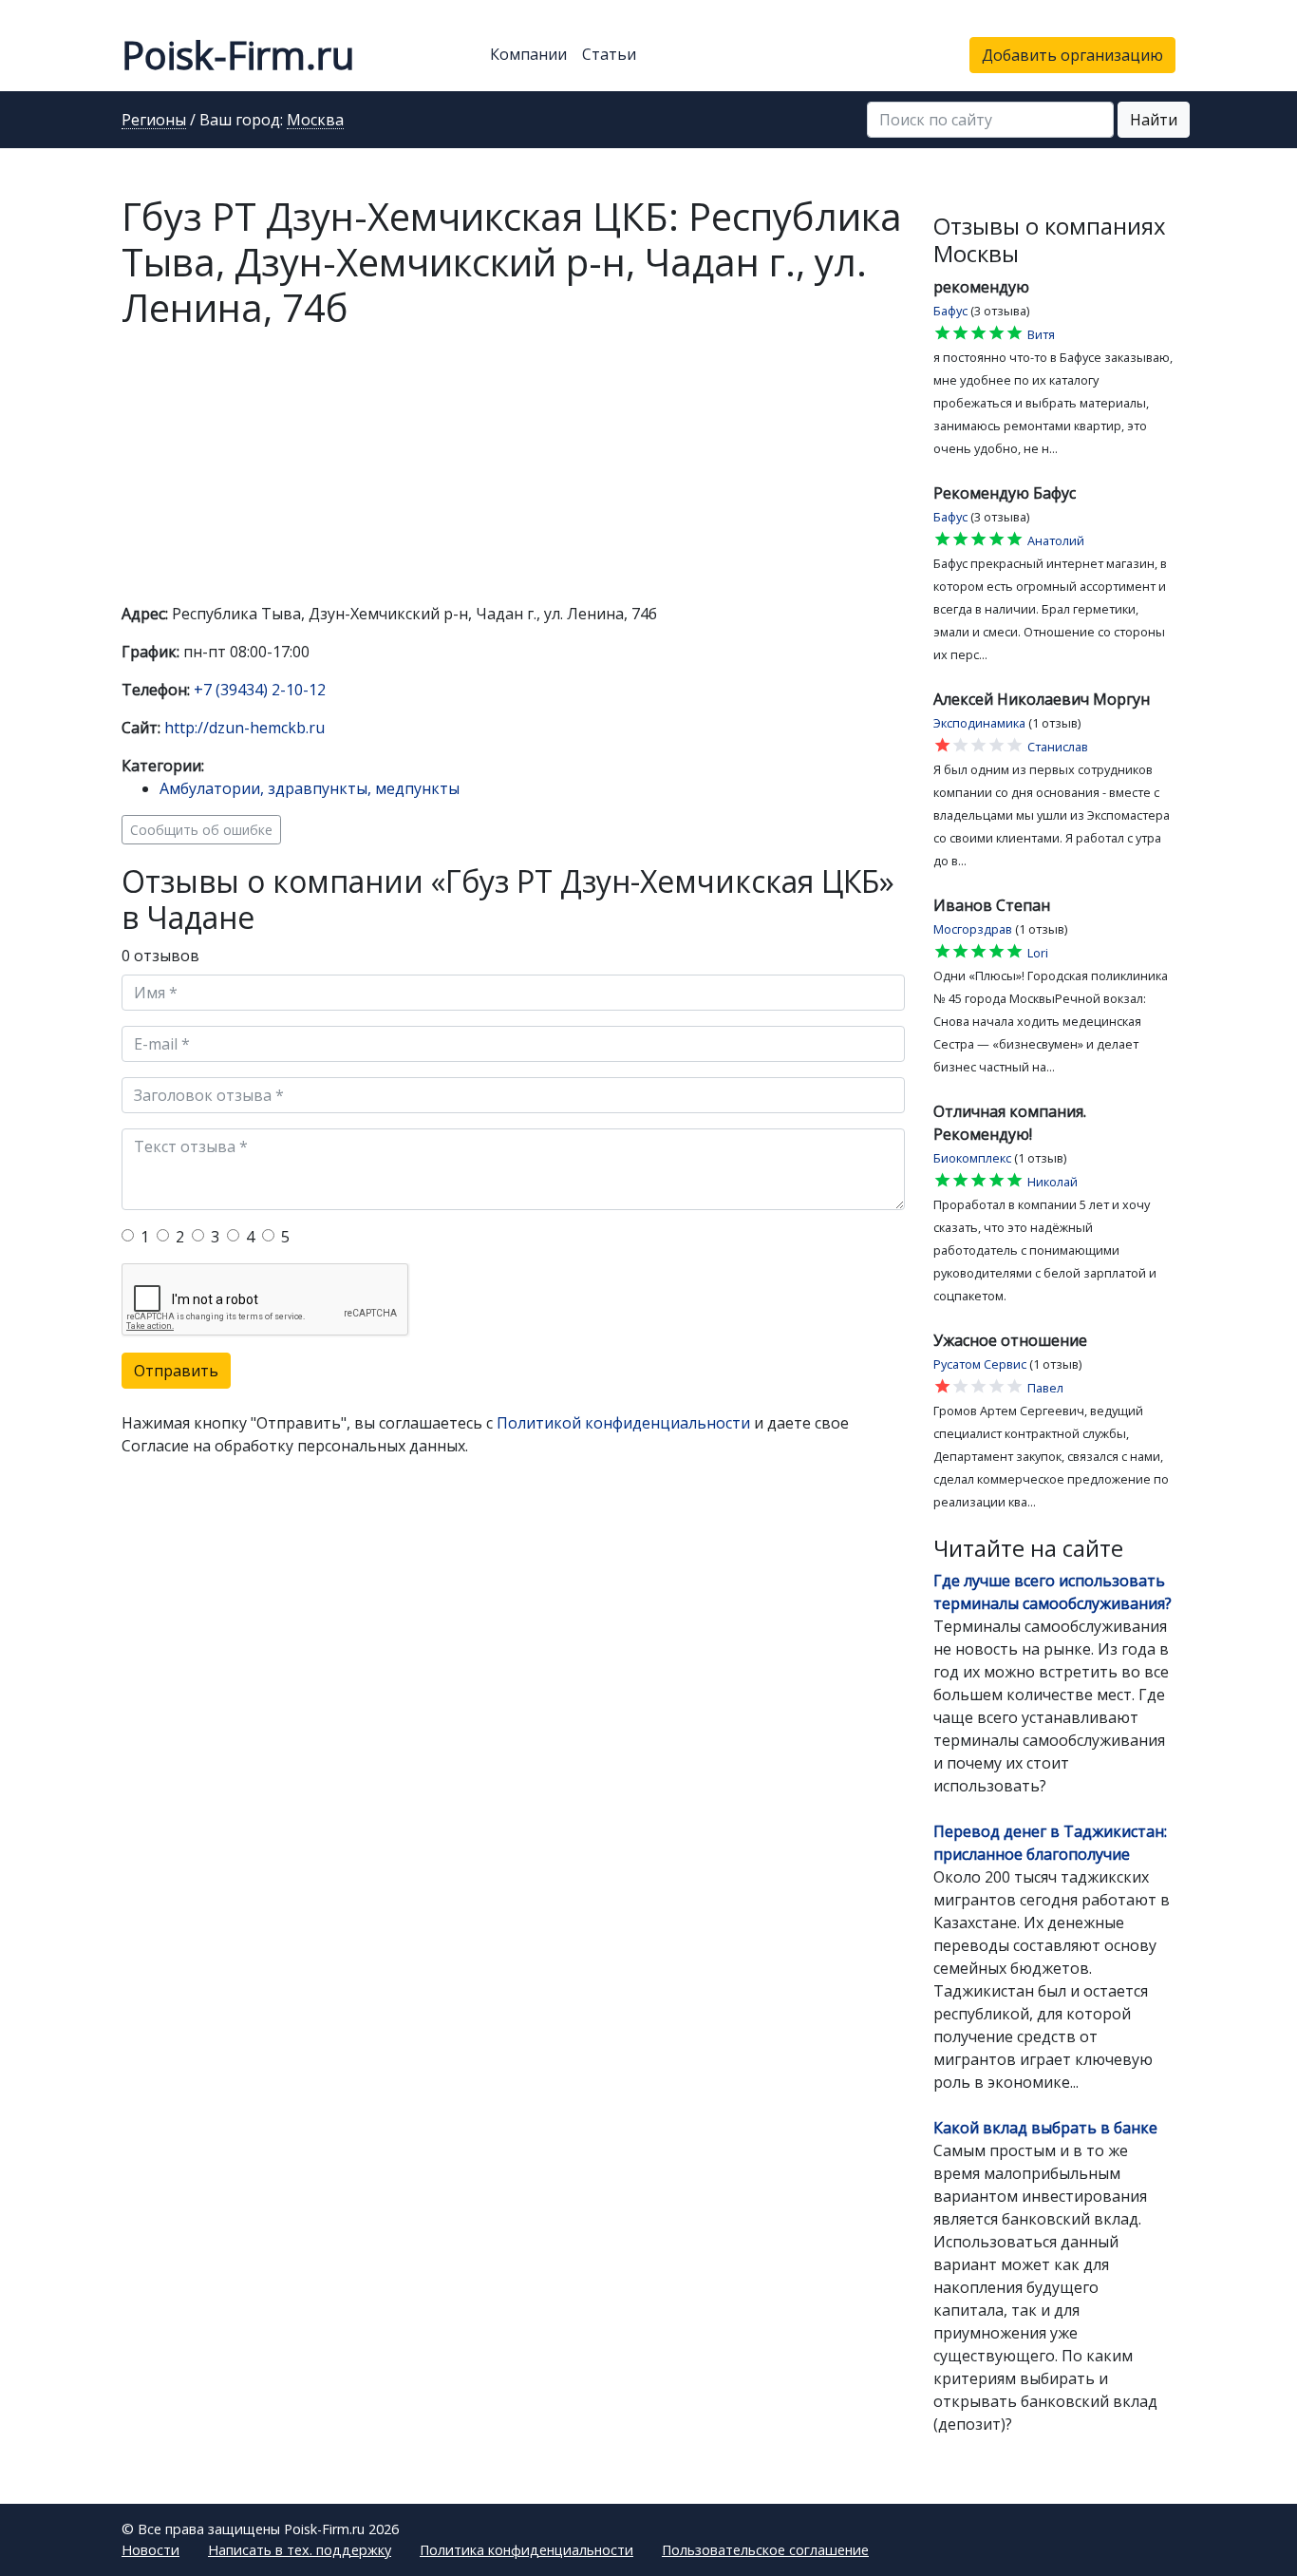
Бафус (950, 311)
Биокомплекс (972, 1158)
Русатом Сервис (980, 1364)
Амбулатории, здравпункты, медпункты (310, 788)
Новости (150, 2550)
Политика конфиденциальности (526, 2550)
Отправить (176, 1371)
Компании (528, 54)
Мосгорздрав (973, 929)
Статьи (609, 54)
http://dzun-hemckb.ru (244, 728)
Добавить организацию (1072, 55)
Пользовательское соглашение (765, 2550)
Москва (315, 121)
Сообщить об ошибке (201, 830)
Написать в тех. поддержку (300, 2550)
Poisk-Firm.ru (238, 55)
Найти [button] (1154, 120)
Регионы (154, 121)
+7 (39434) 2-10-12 (260, 690)
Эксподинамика (979, 723)
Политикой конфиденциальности (623, 1423)
